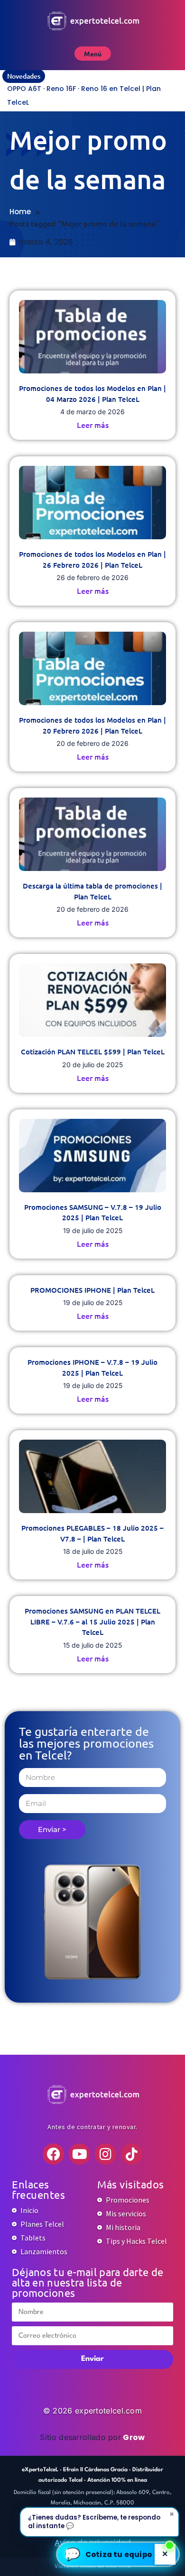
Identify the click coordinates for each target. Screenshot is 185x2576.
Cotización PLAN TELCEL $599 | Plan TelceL (93, 1052)
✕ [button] (165, 2554)
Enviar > (52, 1829)
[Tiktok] (132, 2154)
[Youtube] (79, 2154)
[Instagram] (106, 2154)
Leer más (93, 425)
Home (20, 212)
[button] (118, 2554)
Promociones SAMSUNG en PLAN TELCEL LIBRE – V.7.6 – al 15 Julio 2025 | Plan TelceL (92, 1621)
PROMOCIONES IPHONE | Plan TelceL (92, 1290)
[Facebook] (53, 2154)
